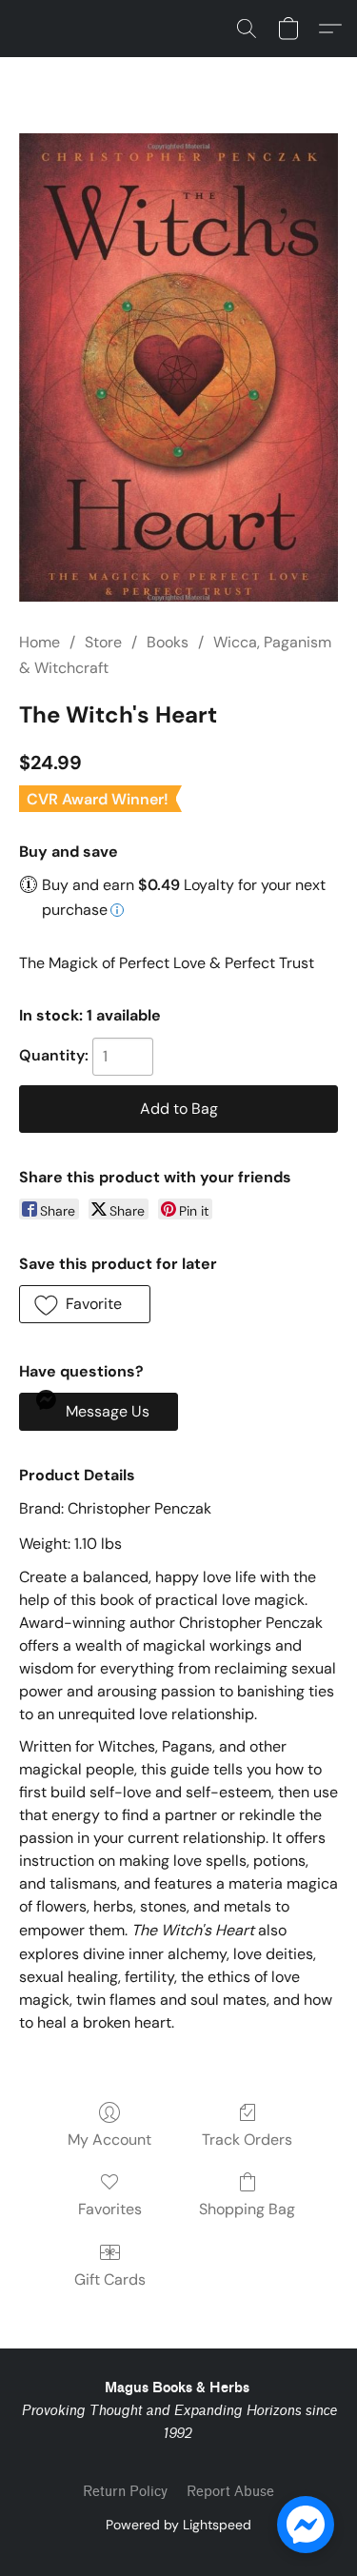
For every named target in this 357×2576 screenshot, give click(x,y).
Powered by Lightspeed (178, 2525)
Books (168, 642)
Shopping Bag (247, 2209)
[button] (247, 29)
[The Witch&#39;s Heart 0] (178, 367)
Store (103, 642)
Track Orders (247, 2140)
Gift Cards (110, 2279)
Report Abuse (230, 2492)
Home (40, 642)
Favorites (110, 2209)
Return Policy (125, 2492)
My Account (109, 2140)
